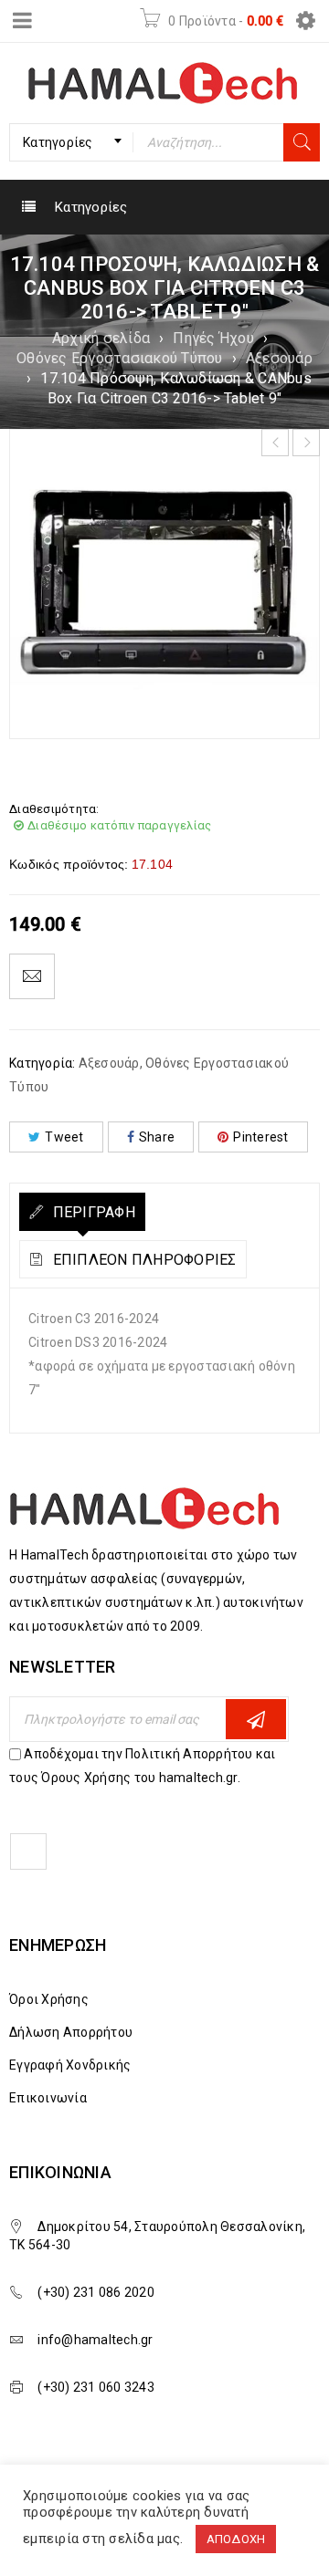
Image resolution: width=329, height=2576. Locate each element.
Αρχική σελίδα (101, 338)
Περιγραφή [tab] (92, 1212)
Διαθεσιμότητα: (54, 809)
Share (157, 1137)
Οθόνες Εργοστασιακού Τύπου (120, 358)
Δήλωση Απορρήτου (71, 2032)
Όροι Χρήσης (49, 1999)
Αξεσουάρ (279, 358)
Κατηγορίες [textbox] (58, 142)
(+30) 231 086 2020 (96, 2292)
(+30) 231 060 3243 (96, 2387)
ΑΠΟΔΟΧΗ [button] (236, 2539)
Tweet (64, 1137)
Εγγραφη (256, 1719)
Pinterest (260, 1137)
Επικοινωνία (48, 2098)
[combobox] (71, 142)
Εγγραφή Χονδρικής (70, 2065)
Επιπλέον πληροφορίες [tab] (142, 1260)
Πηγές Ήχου (213, 338)
